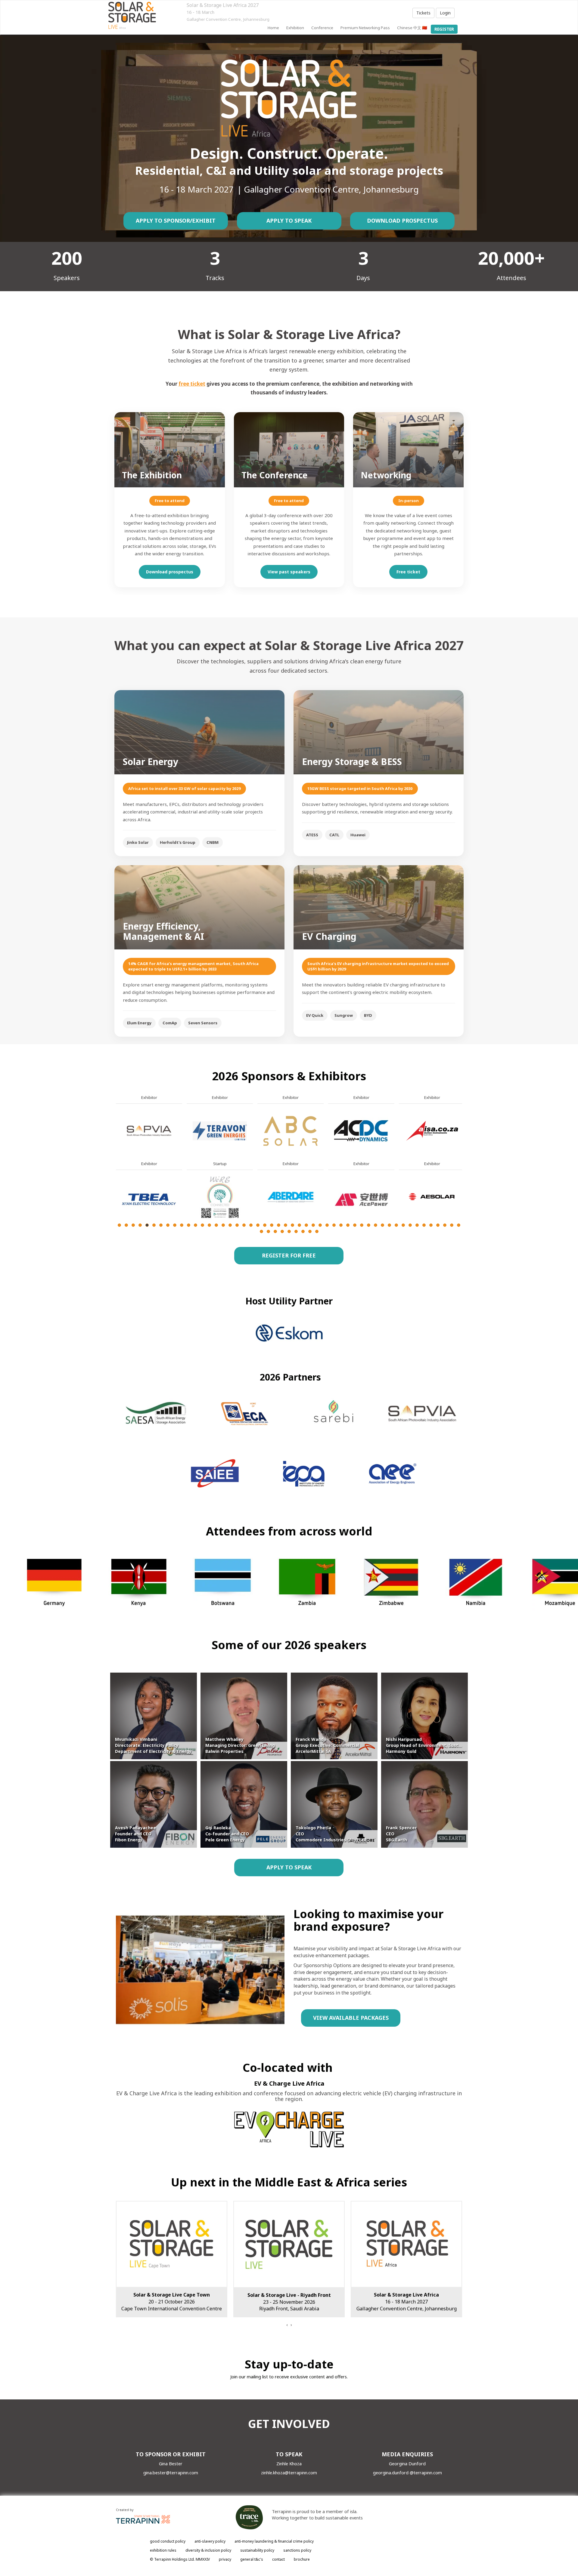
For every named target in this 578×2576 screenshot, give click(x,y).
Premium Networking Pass (365, 28)
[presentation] (287, 2325)
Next (464, 1178)
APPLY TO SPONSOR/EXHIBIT (176, 221)
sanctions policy (297, 2550)
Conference (322, 28)
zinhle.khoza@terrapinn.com (289, 2473)
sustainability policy (257, 2550)
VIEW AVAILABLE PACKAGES (351, 2018)
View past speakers (289, 572)
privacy (225, 2559)
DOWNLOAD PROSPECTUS (402, 221)
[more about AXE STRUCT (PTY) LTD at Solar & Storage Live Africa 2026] (361, 1197)
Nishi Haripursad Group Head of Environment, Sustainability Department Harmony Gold (446, 1745)
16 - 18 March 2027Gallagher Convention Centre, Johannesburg (172, 2302)
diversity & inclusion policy (208, 2550)
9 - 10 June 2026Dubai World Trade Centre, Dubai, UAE (407, 2302)
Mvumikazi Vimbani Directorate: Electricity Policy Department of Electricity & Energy (153, 1745)
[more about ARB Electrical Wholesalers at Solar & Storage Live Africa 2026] (220, 1197)
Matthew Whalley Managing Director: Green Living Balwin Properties (240, 1745)
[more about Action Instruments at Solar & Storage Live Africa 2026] (149, 1130)
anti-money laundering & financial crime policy (274, 2541)
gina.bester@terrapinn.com (171, 2473)
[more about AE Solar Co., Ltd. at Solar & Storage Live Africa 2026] (149, 1197)
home (273, 28)
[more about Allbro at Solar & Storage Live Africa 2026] (220, 1130)
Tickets (423, 13)
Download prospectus (170, 572)
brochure (302, 2559)
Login (445, 13)
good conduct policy (168, 2541)
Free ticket (408, 572)
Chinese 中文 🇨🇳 (412, 28)
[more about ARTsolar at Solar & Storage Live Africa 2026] (291, 1197)
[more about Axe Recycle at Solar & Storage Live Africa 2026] (361, 1130)
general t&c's (252, 2559)
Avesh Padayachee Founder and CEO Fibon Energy (135, 1834)
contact (278, 2559)
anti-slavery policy (210, 2541)
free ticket (192, 384)
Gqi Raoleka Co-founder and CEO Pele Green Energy (227, 1834)
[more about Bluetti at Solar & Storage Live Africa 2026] (432, 1197)
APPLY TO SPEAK (289, 221)
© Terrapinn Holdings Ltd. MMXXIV (180, 2559)
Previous (116, 1178)
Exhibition (295, 28)
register (444, 29)
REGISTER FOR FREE (289, 1255)
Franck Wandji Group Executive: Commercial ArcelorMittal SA (327, 1745)
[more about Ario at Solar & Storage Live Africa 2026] (291, 1130)
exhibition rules (163, 2550)
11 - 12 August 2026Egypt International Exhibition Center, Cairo (289, 2302)
